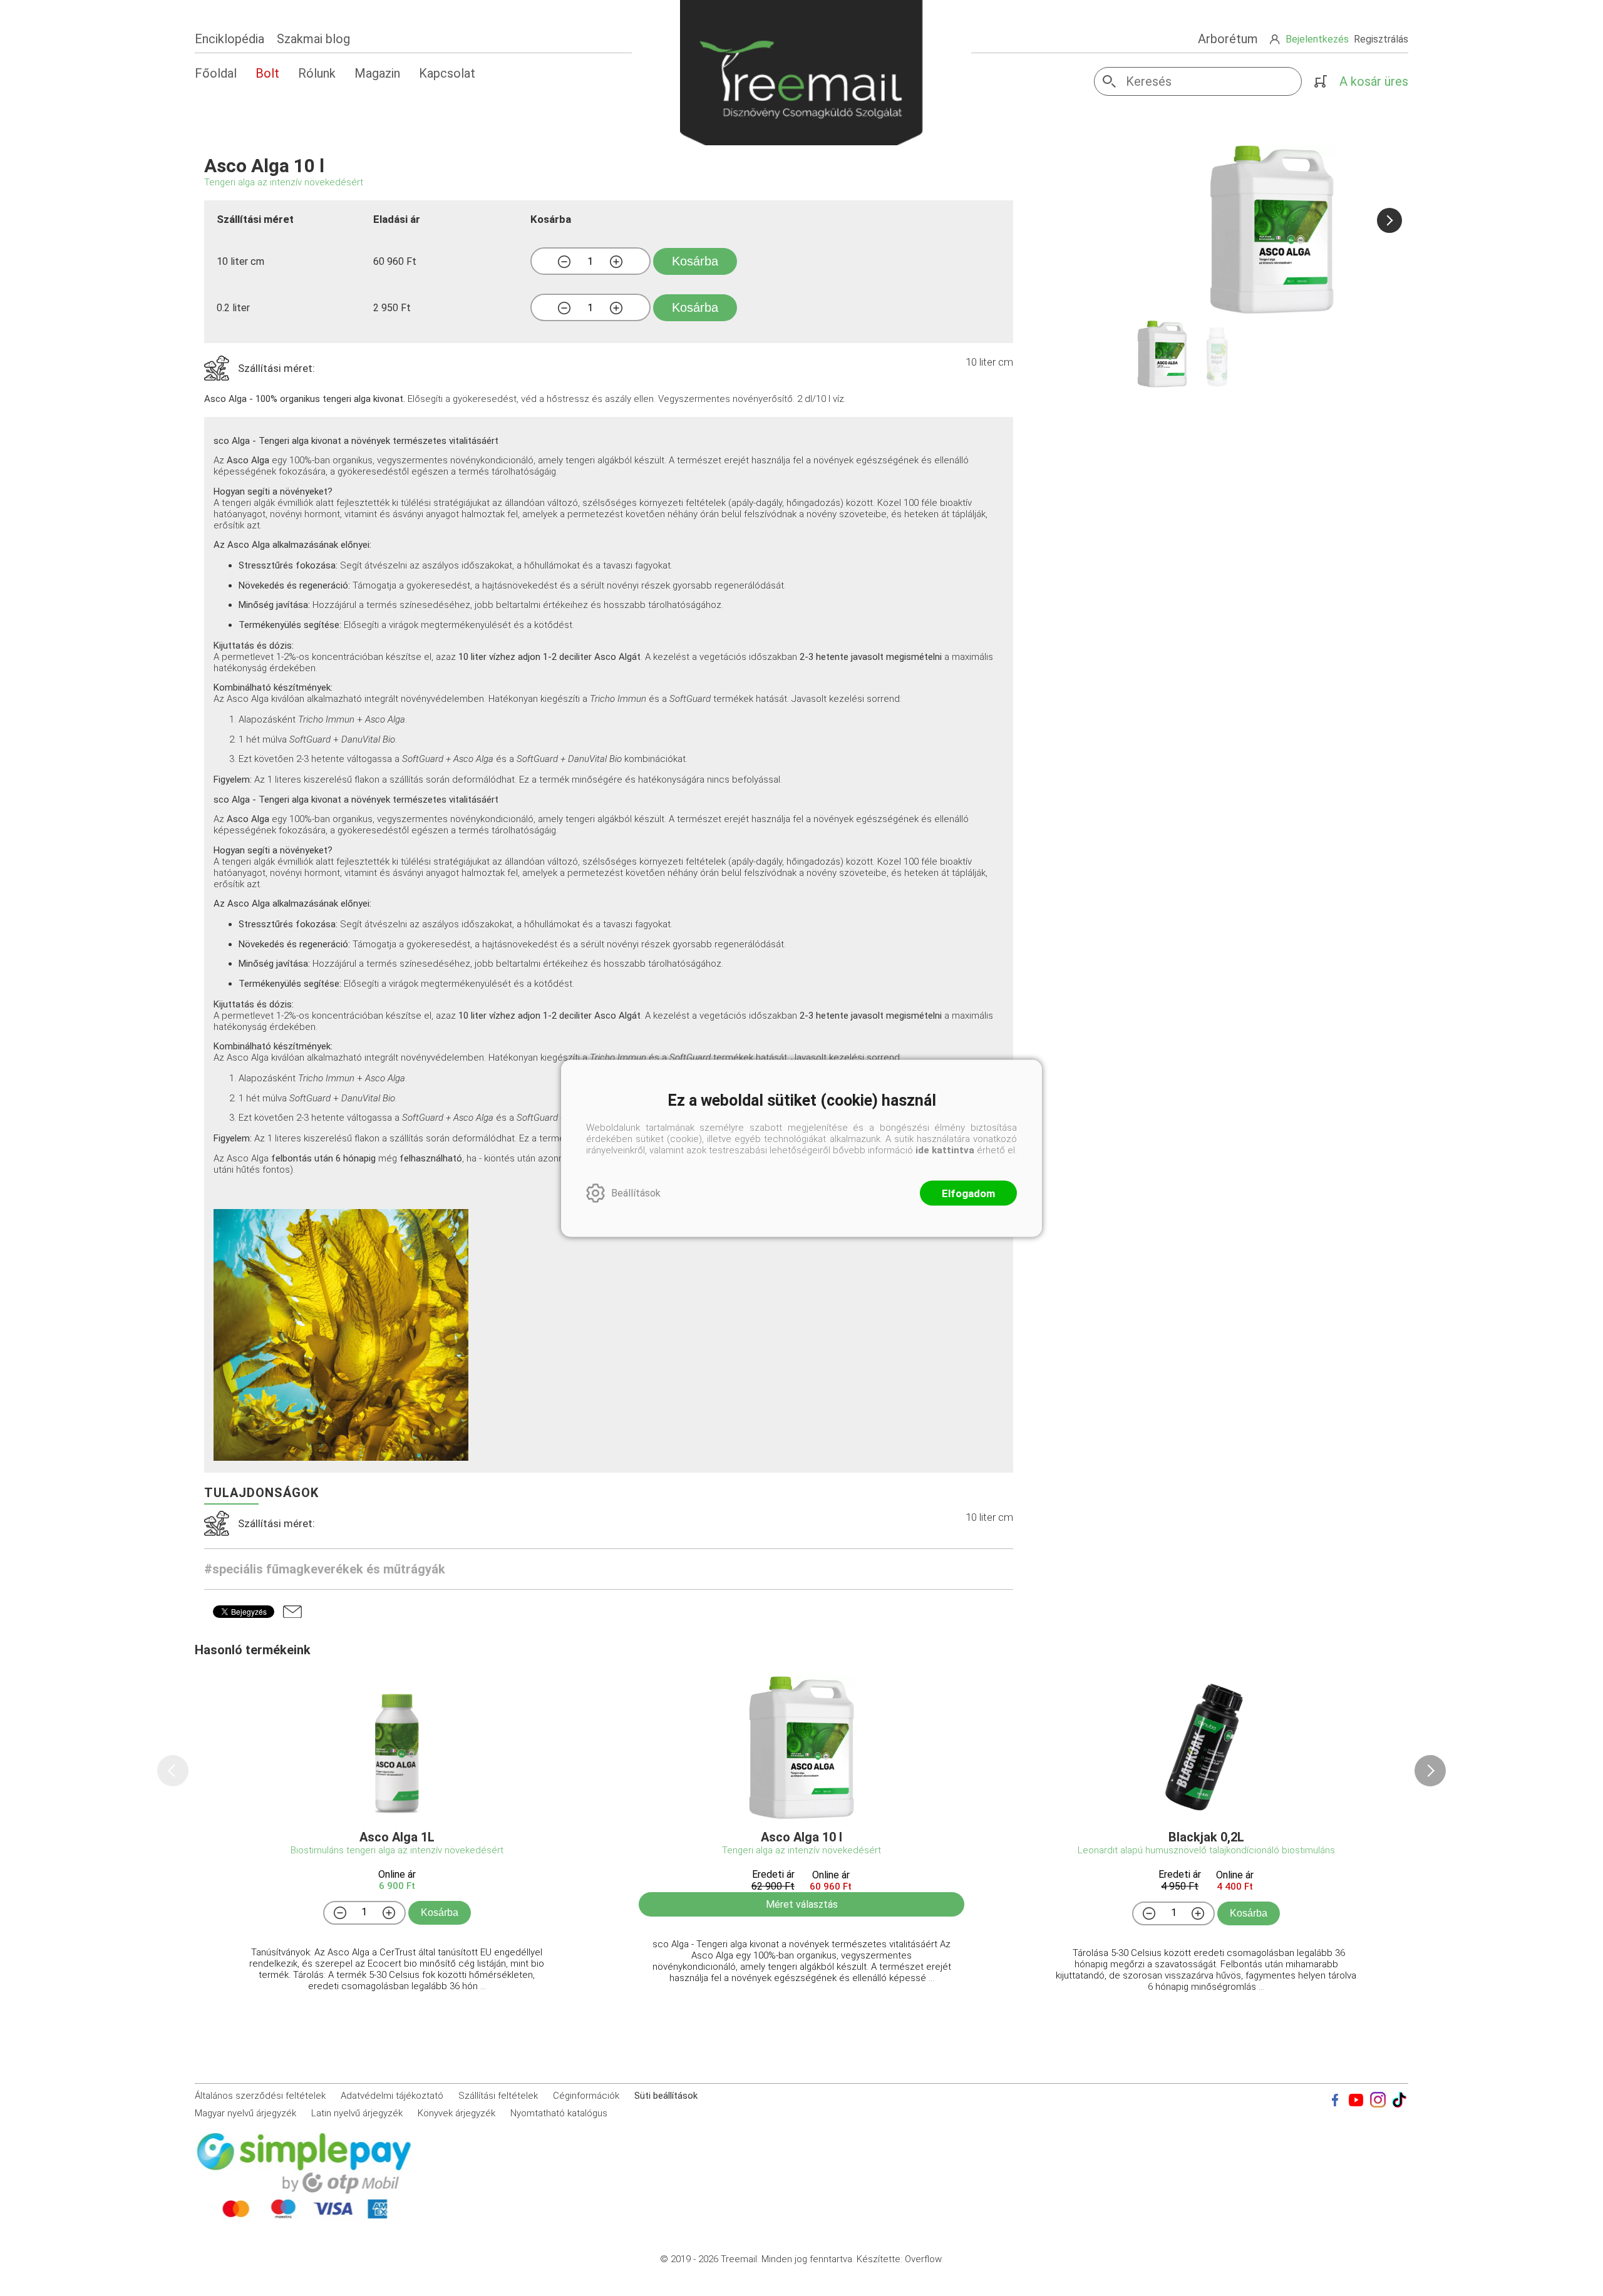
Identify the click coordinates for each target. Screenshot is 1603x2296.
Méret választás (802, 1904)
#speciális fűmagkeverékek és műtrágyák (325, 1569)
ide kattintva (945, 1150)
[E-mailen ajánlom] (292, 1612)
